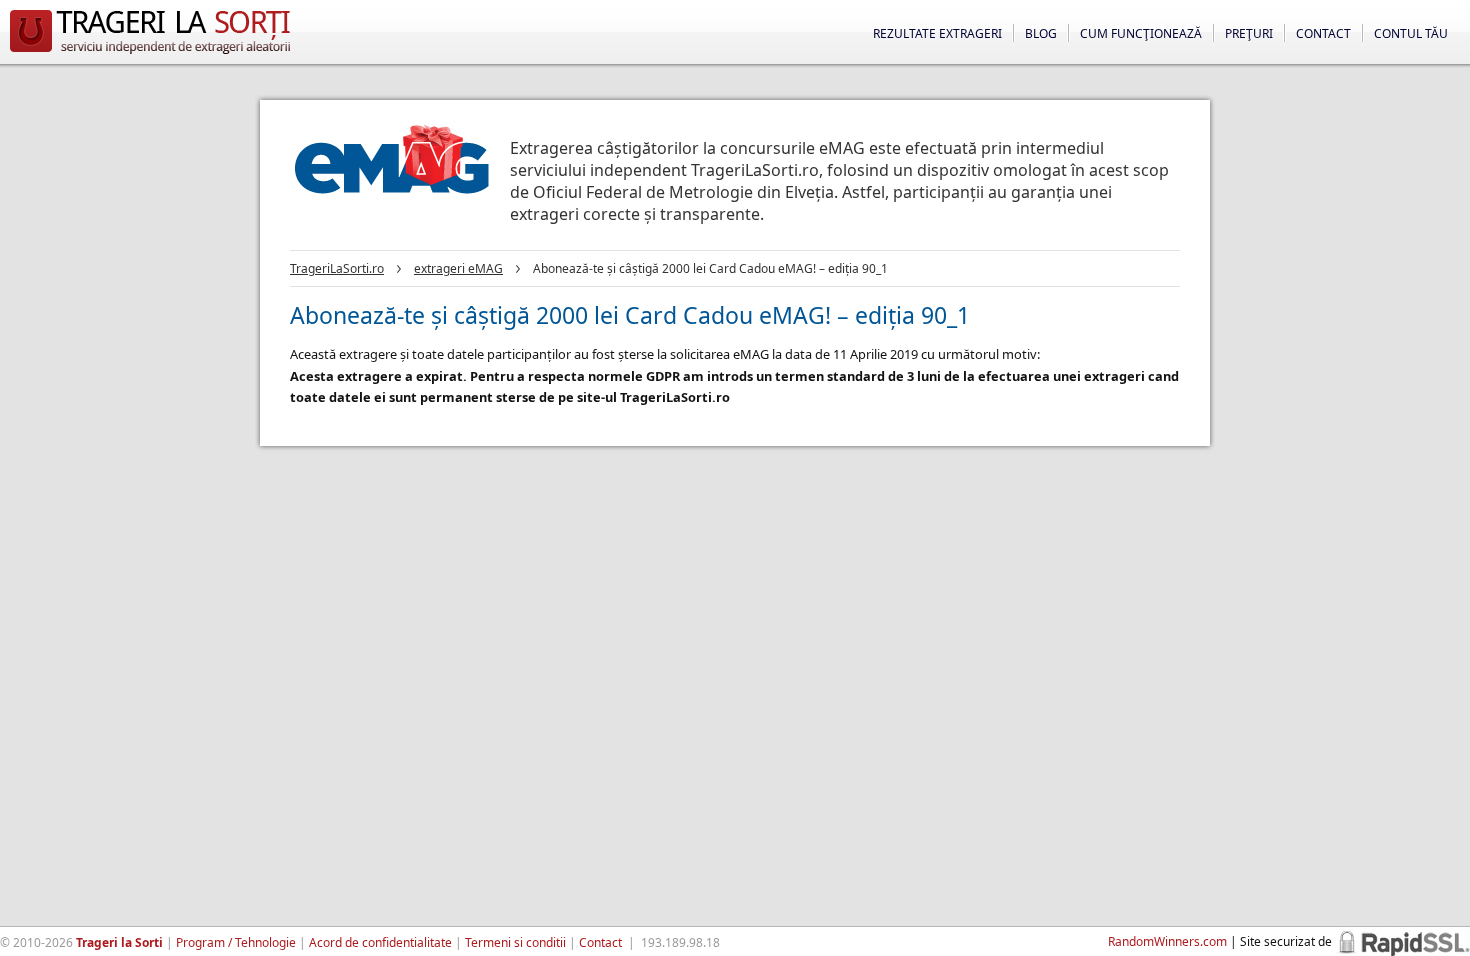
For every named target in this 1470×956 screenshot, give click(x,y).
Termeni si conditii (515, 942)
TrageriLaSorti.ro (337, 268)
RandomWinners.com (1167, 941)
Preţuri (1249, 33)
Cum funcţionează (1141, 33)
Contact (1323, 33)
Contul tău (1411, 33)
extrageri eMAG (458, 268)
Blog (1041, 33)
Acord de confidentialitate (380, 942)
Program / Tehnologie (236, 942)
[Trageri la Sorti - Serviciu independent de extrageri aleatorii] (150, 54)
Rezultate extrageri (937, 33)
